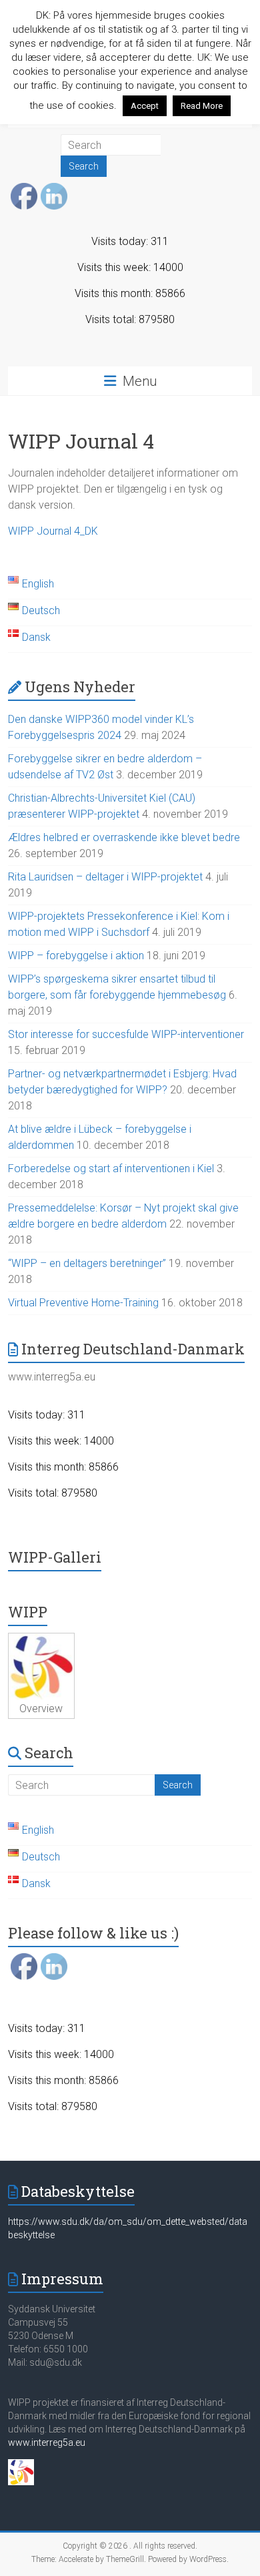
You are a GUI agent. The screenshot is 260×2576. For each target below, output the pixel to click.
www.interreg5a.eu (47, 2442)
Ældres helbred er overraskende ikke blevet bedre (124, 837)
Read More (202, 106)
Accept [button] (145, 106)
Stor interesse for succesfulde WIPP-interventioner (126, 1034)
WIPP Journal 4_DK (53, 531)
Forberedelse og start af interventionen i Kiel (111, 1169)
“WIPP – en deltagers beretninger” (87, 1263)
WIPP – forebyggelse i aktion (76, 956)
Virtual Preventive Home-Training (83, 1303)
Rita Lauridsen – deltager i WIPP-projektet (105, 877)
